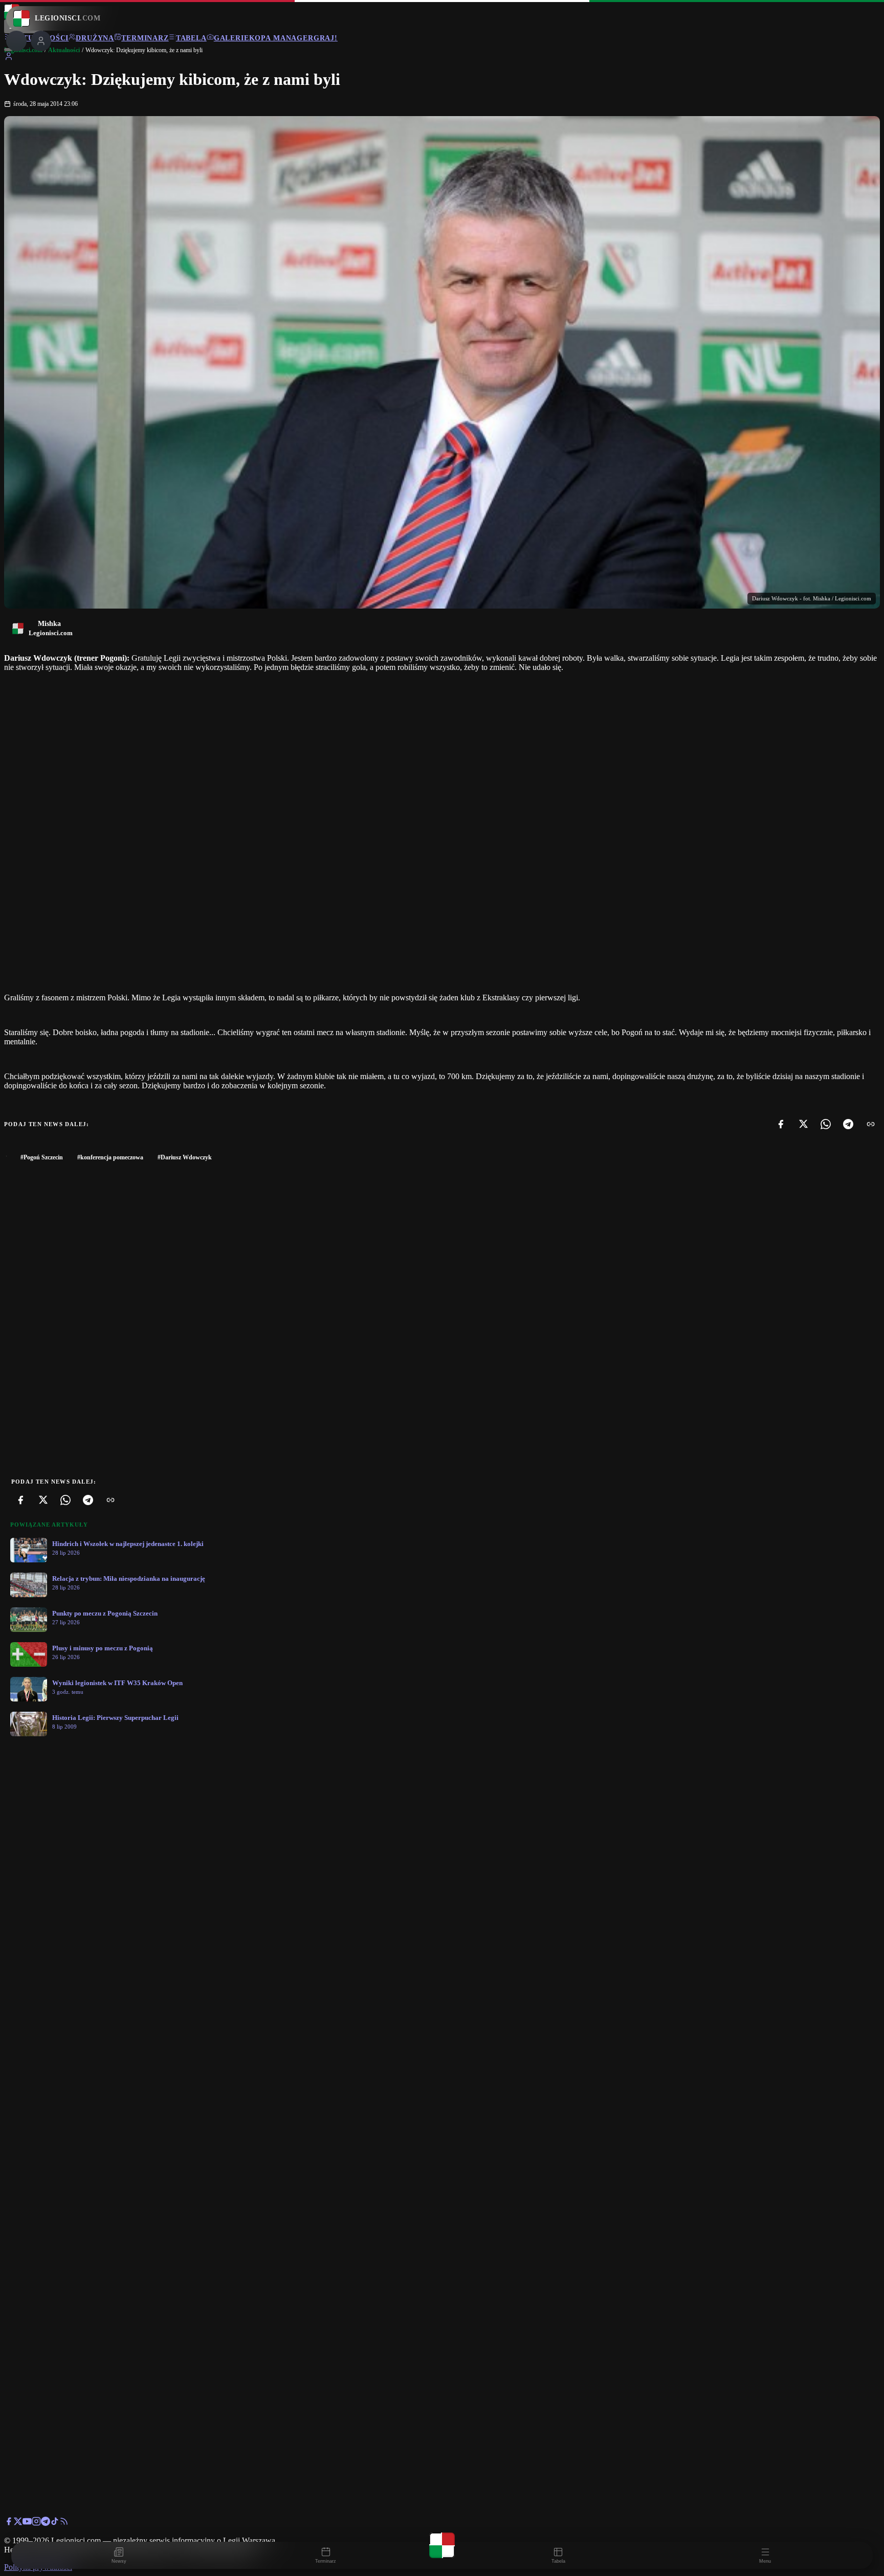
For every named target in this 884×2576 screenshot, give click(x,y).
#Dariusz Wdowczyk (185, 1157)
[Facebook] (781, 1124)
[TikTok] (55, 2523)
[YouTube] (27, 2523)
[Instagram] (36, 2523)
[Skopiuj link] (871, 1124)
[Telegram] (848, 1124)
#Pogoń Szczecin (42, 1157)
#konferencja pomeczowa (110, 1157)
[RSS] (64, 2523)
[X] (803, 1124)
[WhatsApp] (826, 1124)
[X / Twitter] (18, 2523)
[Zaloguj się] (9, 58)
